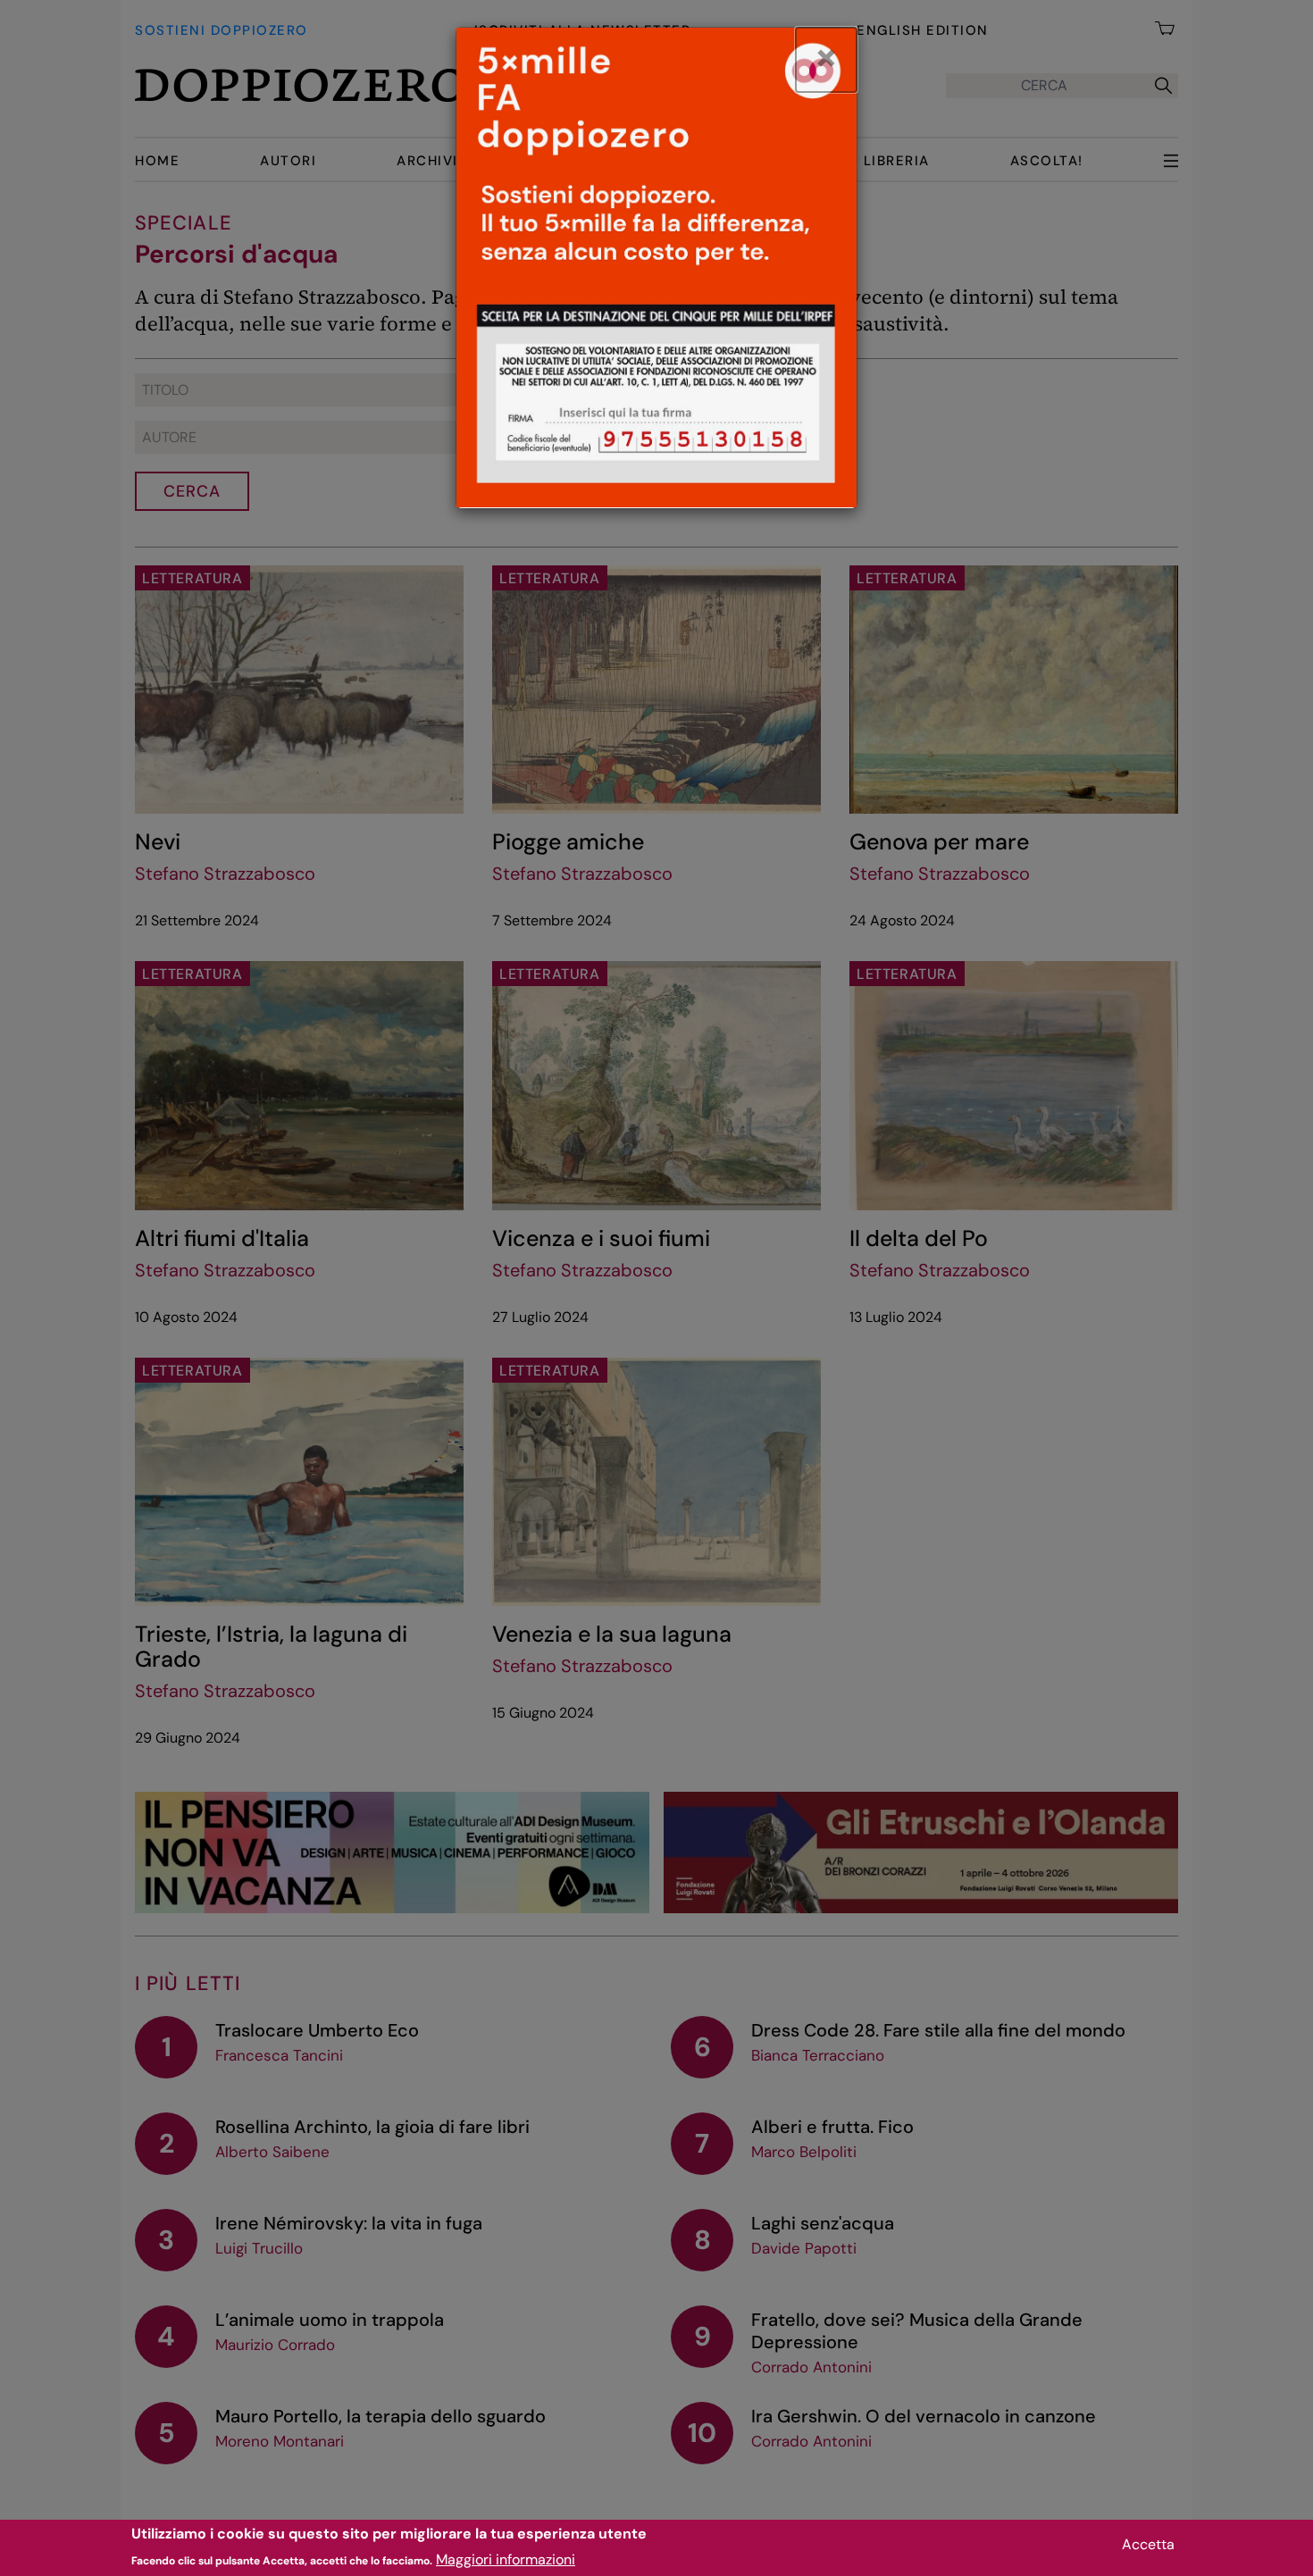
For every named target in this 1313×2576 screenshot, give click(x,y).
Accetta (1148, 2544)
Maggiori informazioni (506, 2559)
